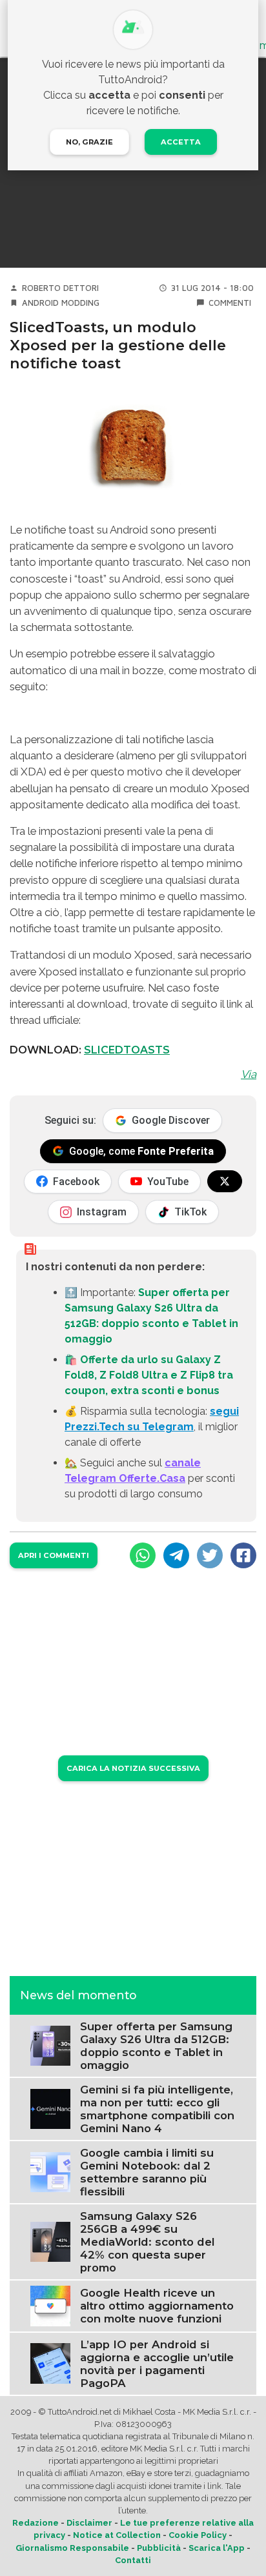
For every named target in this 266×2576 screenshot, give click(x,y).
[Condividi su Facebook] (243, 1555)
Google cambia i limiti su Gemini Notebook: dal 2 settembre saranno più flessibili (147, 2172)
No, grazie (89, 142)
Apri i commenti (54, 1555)
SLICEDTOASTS (127, 1050)
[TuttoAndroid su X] (225, 1181)
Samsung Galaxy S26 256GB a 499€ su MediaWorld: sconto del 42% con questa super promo (147, 2242)
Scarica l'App (217, 2548)
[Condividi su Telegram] (176, 1555)
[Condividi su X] (210, 1555)
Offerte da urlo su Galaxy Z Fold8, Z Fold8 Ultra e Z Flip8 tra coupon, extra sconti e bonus (149, 1375)
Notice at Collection (117, 2535)
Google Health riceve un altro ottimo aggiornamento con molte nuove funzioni (157, 2306)
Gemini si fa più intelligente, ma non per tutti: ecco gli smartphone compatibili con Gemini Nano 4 (157, 2109)
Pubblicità (159, 2548)
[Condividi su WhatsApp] (143, 1555)
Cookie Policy (198, 2535)
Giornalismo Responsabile (72, 2548)
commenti (230, 303)
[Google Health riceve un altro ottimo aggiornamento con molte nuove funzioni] (50, 2305)
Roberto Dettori (60, 288)
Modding (80, 303)
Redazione (36, 2523)
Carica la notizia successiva (133, 1768)
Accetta (181, 142)
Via (249, 1074)
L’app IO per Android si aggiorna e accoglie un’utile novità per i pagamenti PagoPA (157, 2364)
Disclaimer (89, 2523)
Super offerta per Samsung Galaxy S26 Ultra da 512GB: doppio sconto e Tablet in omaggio (156, 2046)
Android (40, 303)
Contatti (133, 2560)
